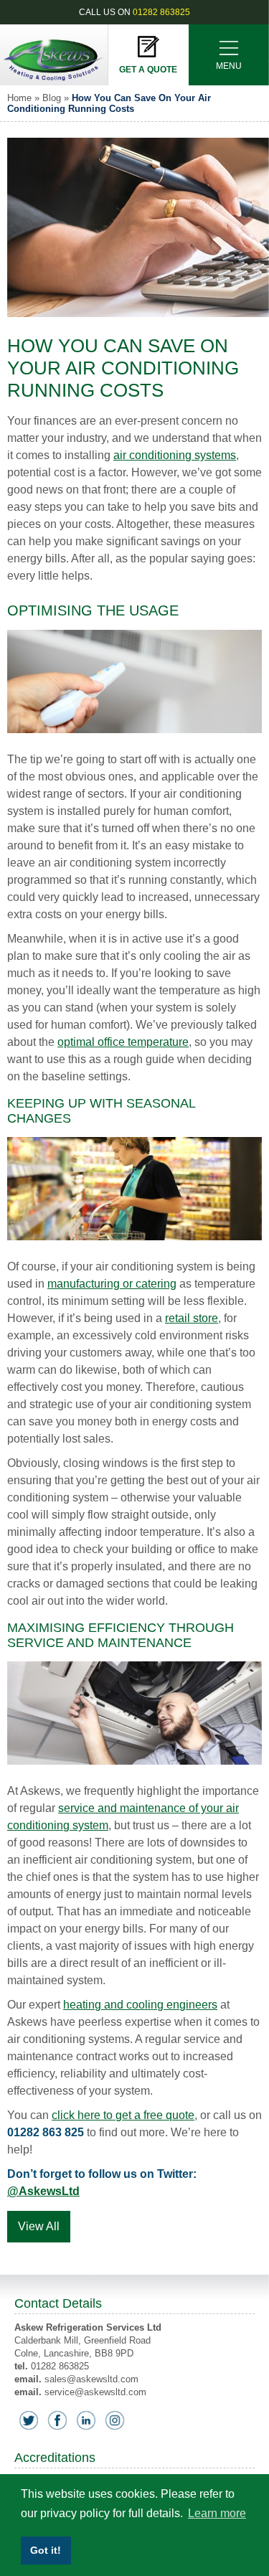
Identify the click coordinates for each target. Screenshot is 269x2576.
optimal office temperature (123, 1042)
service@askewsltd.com (95, 2392)
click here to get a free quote (123, 2115)
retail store (192, 1318)
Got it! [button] (46, 2550)
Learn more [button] (217, 2513)
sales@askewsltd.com (91, 2379)
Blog (52, 98)
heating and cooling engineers (140, 2005)
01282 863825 (161, 12)
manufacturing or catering (112, 1284)
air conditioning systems (175, 455)
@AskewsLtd (43, 2191)
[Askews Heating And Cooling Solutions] (54, 81)
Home (19, 98)
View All (39, 2226)
